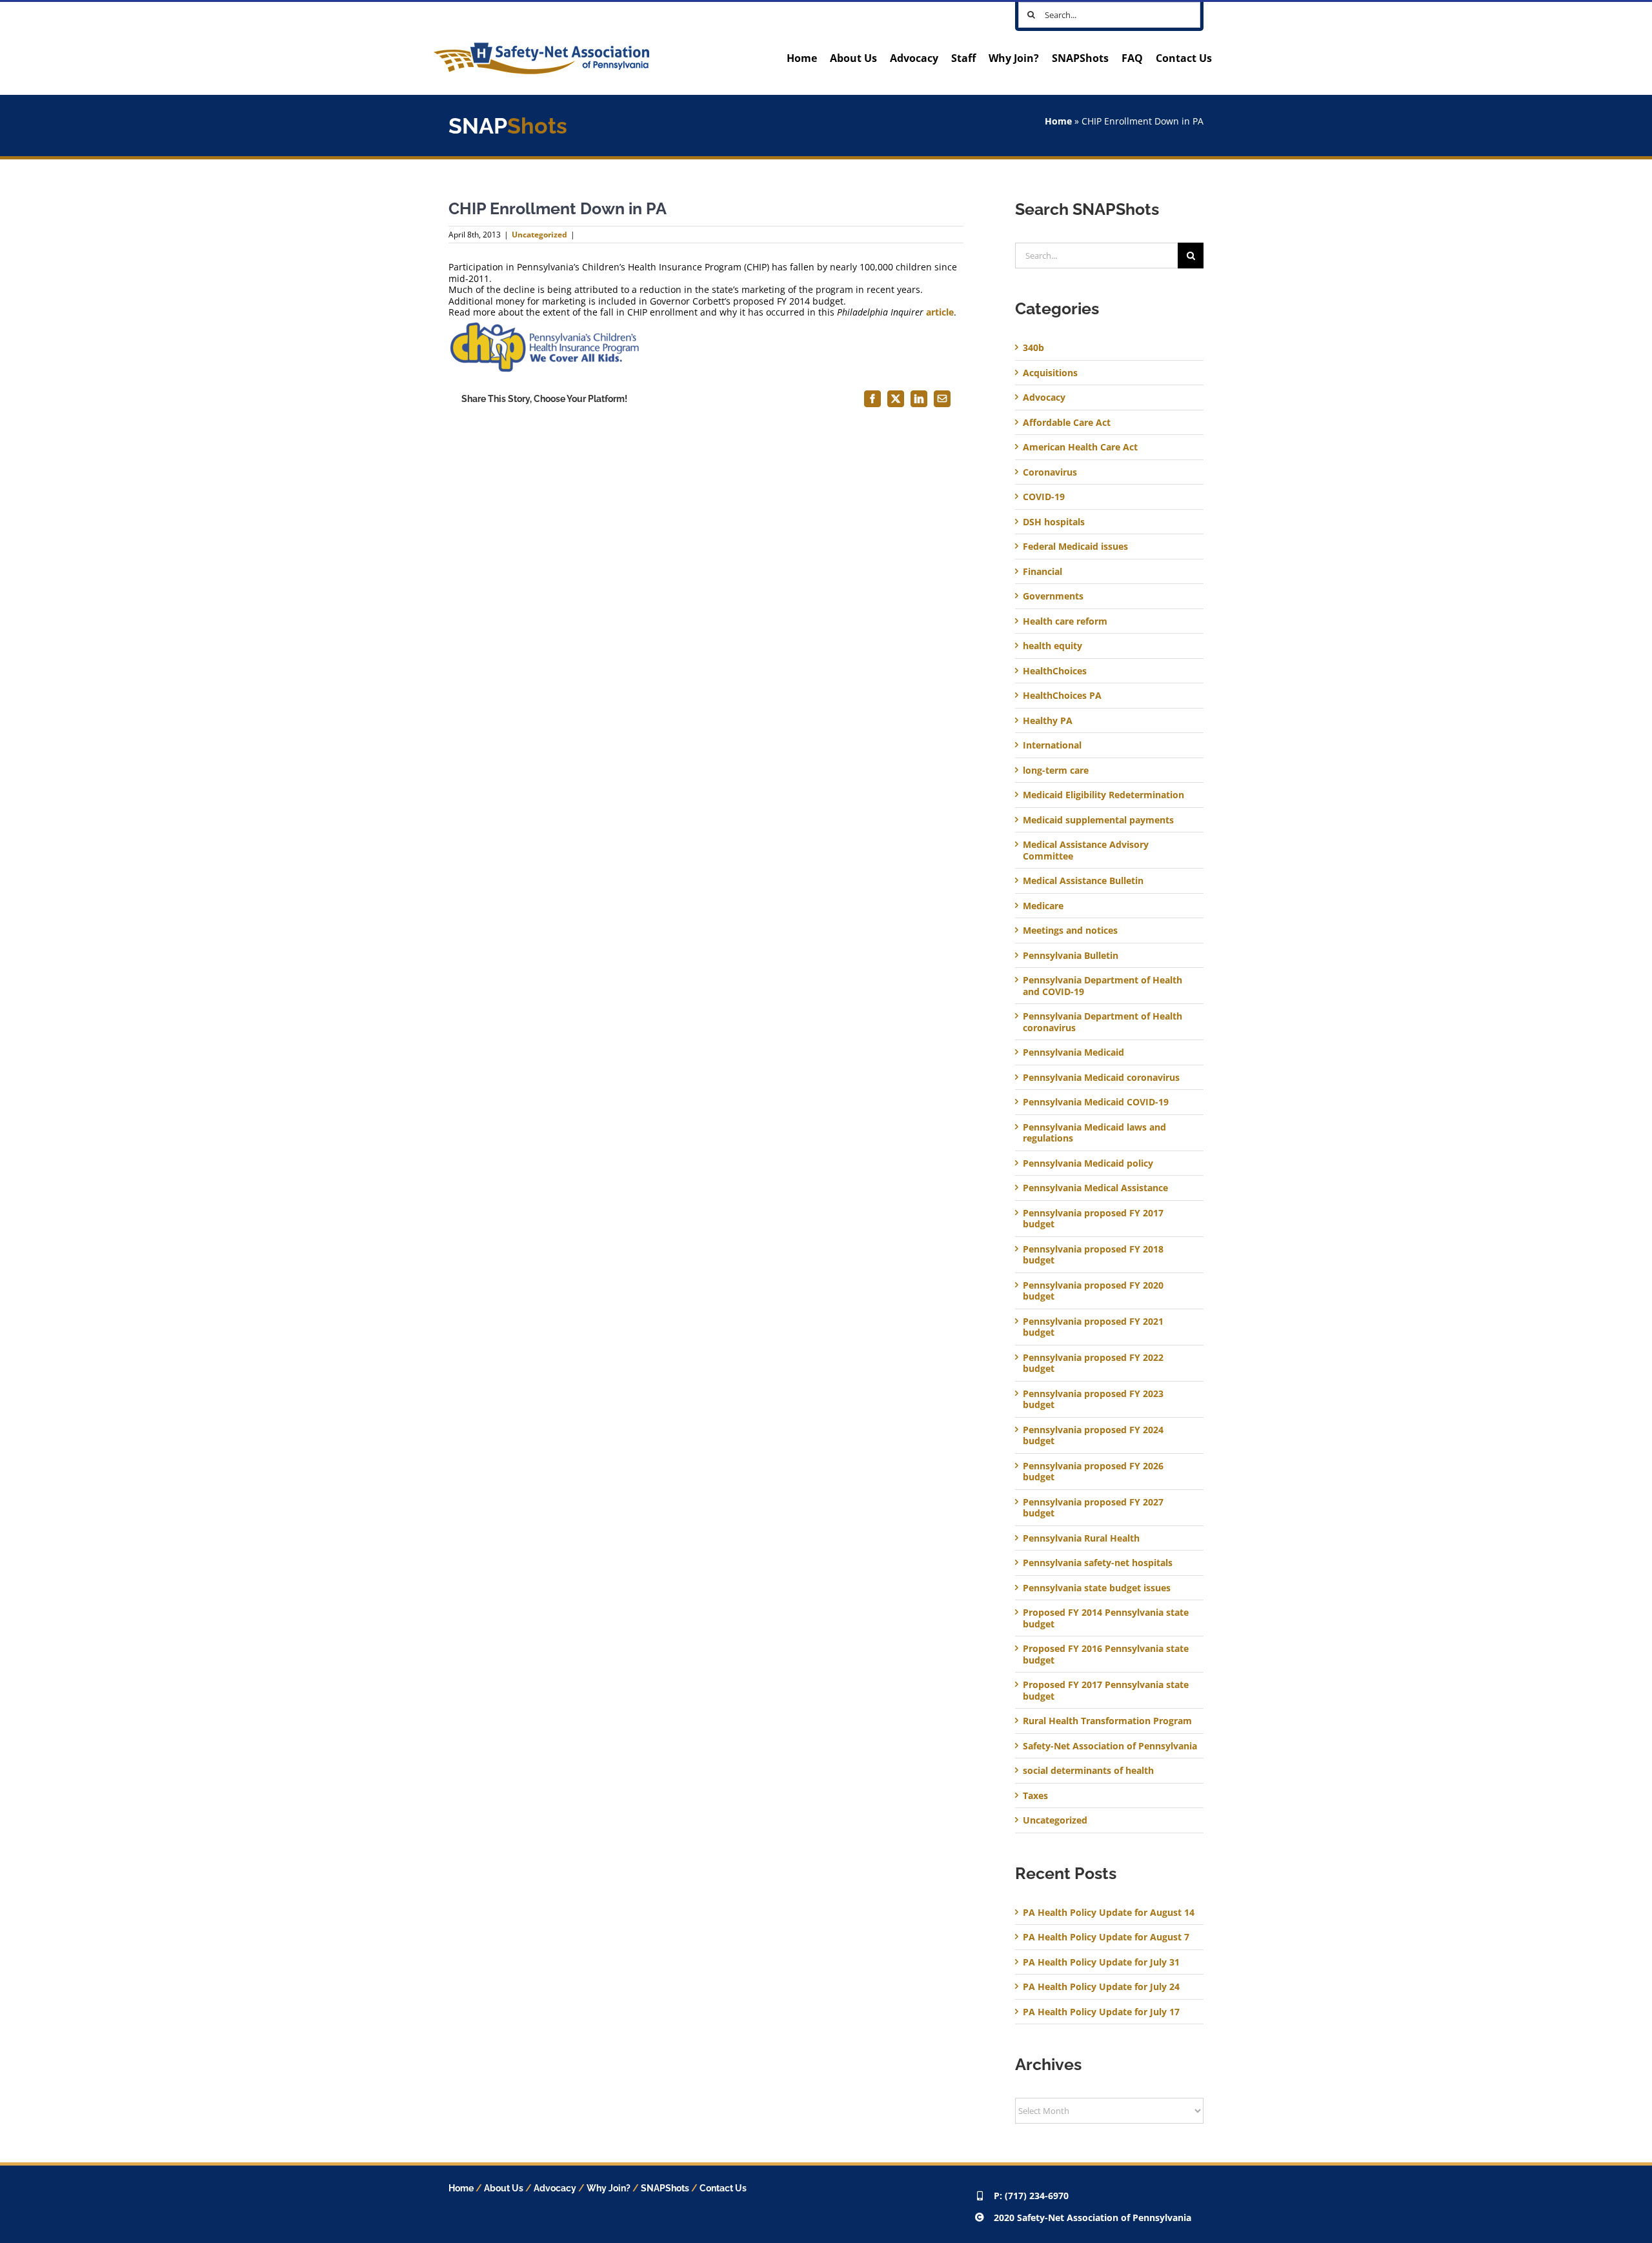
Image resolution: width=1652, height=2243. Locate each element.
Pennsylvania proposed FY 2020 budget (1093, 1291)
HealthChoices (1055, 671)
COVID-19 (1044, 497)
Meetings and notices (1070, 930)
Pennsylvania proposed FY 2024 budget (1093, 1435)
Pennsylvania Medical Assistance (1095, 1188)
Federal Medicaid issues (1075, 547)
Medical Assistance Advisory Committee (1086, 850)
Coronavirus (1050, 472)
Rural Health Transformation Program (1107, 1721)
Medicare (1043, 906)
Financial (1043, 572)
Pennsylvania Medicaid (1073, 1052)
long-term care (1056, 770)
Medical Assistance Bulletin (1083, 881)
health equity (1053, 646)
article (940, 312)
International (1052, 745)
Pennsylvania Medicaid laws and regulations (1094, 1133)
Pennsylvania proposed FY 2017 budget (1093, 1219)
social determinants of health (1088, 1771)
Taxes (1035, 1796)
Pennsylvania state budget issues (1097, 1588)
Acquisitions (1050, 373)
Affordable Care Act (1067, 423)
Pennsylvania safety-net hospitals (1098, 1563)
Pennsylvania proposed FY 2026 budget (1093, 1472)
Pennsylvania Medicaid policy (1088, 1163)
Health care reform (1065, 621)
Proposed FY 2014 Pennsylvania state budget (1106, 1618)
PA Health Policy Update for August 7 (1106, 1937)
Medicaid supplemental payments (1098, 820)
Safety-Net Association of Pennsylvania (1110, 1746)
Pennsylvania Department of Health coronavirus (1103, 1022)
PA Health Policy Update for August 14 (1109, 1912)
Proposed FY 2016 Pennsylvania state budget (1106, 1654)
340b (1033, 348)
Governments (1053, 596)
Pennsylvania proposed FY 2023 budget (1093, 1399)
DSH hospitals (1054, 522)
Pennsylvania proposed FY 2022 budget (1093, 1363)
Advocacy (1044, 397)
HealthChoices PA (1062, 696)
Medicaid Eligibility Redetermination (1105, 795)
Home (1058, 121)
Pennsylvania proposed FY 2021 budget (1093, 1327)
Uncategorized (539, 235)
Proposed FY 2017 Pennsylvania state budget (1106, 1690)
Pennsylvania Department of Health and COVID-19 (1103, 986)
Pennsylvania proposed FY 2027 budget (1093, 1508)
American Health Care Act (1080, 447)
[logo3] (541, 47)
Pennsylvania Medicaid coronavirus (1101, 1078)
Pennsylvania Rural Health (1081, 1538)
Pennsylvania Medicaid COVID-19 (1096, 1102)
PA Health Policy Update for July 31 (1101, 1962)
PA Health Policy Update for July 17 (1101, 2012)
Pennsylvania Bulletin (1071, 956)
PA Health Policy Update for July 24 (1101, 1987)
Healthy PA (1048, 721)
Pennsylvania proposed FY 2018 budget (1093, 1255)
